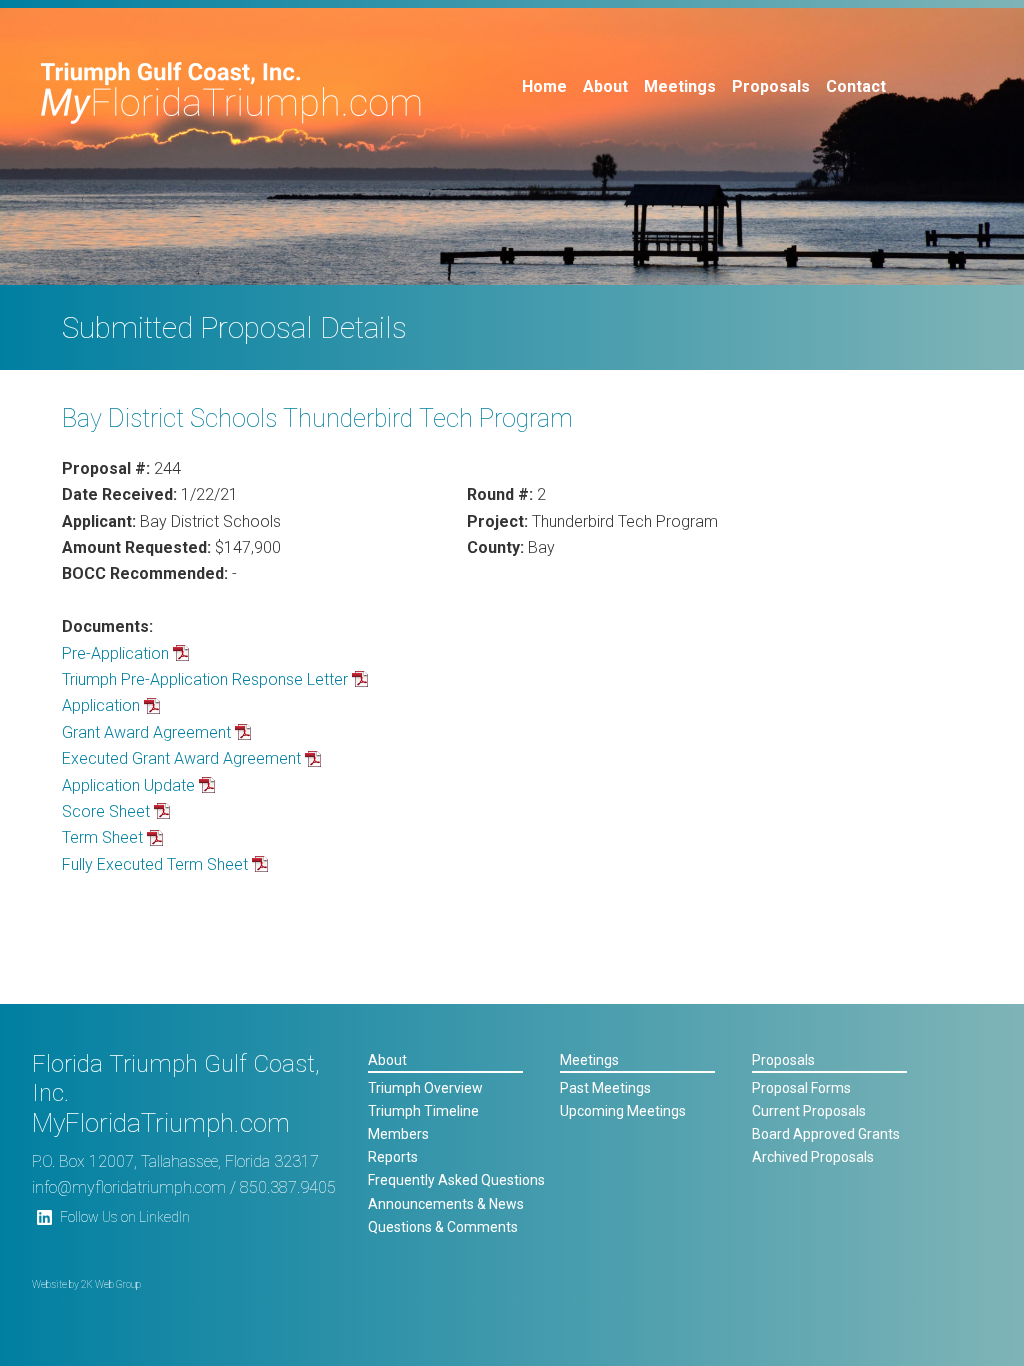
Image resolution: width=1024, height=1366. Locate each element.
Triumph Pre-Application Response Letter (205, 679)
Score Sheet (106, 811)
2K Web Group (111, 1284)
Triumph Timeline (423, 1111)
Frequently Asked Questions (456, 1180)
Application (101, 705)
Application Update (128, 785)
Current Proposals (809, 1111)
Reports (393, 1157)
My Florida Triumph (231, 93)
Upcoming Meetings (623, 1111)
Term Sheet (102, 837)
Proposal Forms (801, 1088)
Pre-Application (115, 653)
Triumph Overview (425, 1088)
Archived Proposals (813, 1157)
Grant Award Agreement (146, 732)
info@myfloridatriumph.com (129, 1187)
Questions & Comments (443, 1227)
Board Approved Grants (826, 1134)
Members (398, 1134)
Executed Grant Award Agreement (181, 758)
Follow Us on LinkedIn (125, 1217)
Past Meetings (605, 1088)
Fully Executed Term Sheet (155, 864)
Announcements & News (446, 1204)
